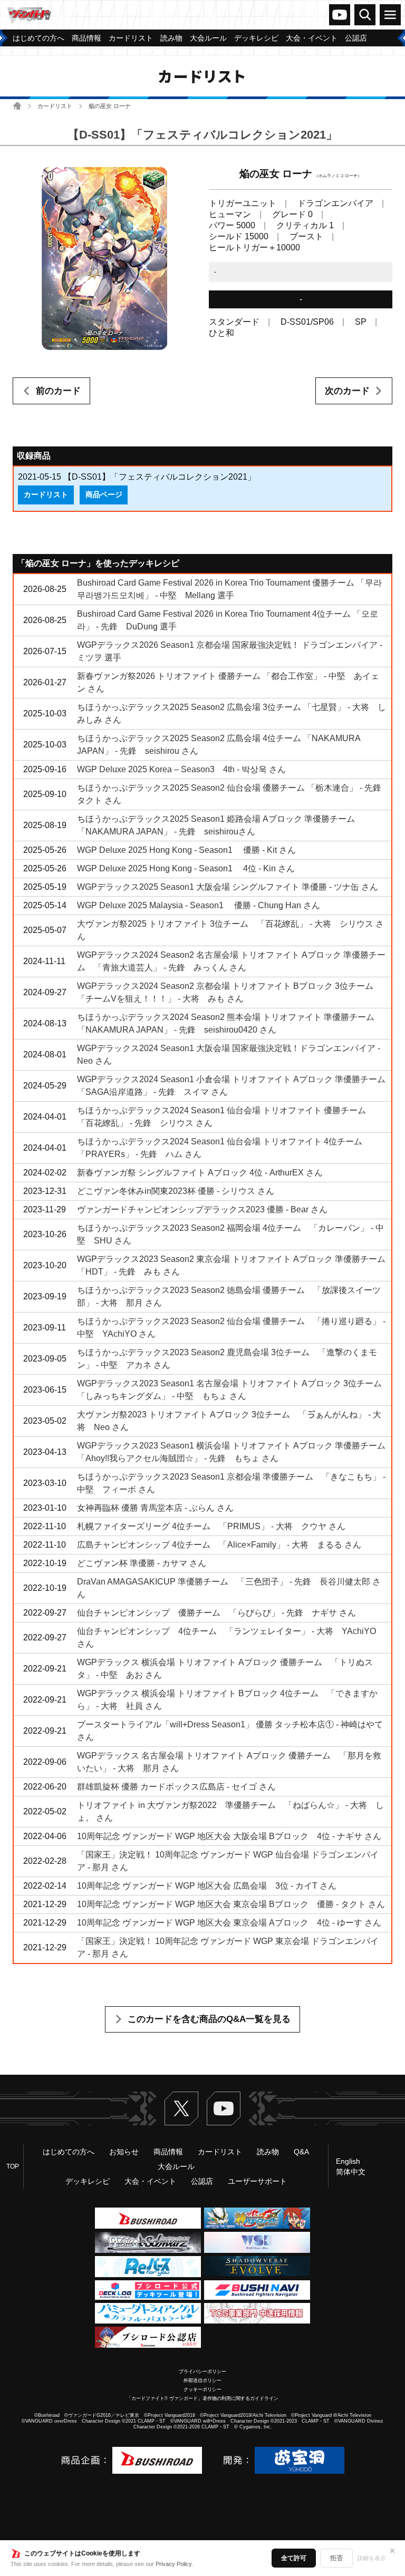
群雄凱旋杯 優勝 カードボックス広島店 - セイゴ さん (176, 1787)
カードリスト (55, 106)
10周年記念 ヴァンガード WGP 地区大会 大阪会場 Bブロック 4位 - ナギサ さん (229, 1836)
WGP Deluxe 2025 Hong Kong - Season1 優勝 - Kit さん (186, 850)
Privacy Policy (174, 2564)
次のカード (347, 391)
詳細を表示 (372, 2558)
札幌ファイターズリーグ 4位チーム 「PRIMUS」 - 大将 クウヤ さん (211, 1526)
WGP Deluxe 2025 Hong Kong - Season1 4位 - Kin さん (186, 868)
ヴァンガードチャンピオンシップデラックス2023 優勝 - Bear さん (202, 1209)
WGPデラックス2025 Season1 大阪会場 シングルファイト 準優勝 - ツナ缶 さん (228, 887)
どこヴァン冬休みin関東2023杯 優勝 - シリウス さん (176, 1191)
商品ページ (104, 494)
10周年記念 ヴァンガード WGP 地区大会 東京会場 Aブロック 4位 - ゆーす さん (229, 1923)
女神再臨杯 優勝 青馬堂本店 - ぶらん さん (155, 1508)
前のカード (58, 391)
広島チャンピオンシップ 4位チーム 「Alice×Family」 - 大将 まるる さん (219, 1545)
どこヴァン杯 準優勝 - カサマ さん (142, 1563)
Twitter (181, 2108)
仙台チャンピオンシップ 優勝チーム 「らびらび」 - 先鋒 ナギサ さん (216, 1613)
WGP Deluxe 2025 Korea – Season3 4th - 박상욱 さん (181, 769)
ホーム (17, 106)
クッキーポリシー (202, 2389)
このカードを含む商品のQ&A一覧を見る (209, 2019)
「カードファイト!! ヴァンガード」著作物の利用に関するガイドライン (202, 2398)
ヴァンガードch (340, 15)
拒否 (336, 2558)
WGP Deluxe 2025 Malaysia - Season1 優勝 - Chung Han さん (199, 905)
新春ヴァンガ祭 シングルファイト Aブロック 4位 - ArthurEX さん (200, 1173)
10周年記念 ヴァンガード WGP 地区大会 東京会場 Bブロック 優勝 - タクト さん (231, 1904)
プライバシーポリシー (202, 2371)
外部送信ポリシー (202, 2380)
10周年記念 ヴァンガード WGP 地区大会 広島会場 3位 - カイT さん (207, 1886)
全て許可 (294, 2558)
